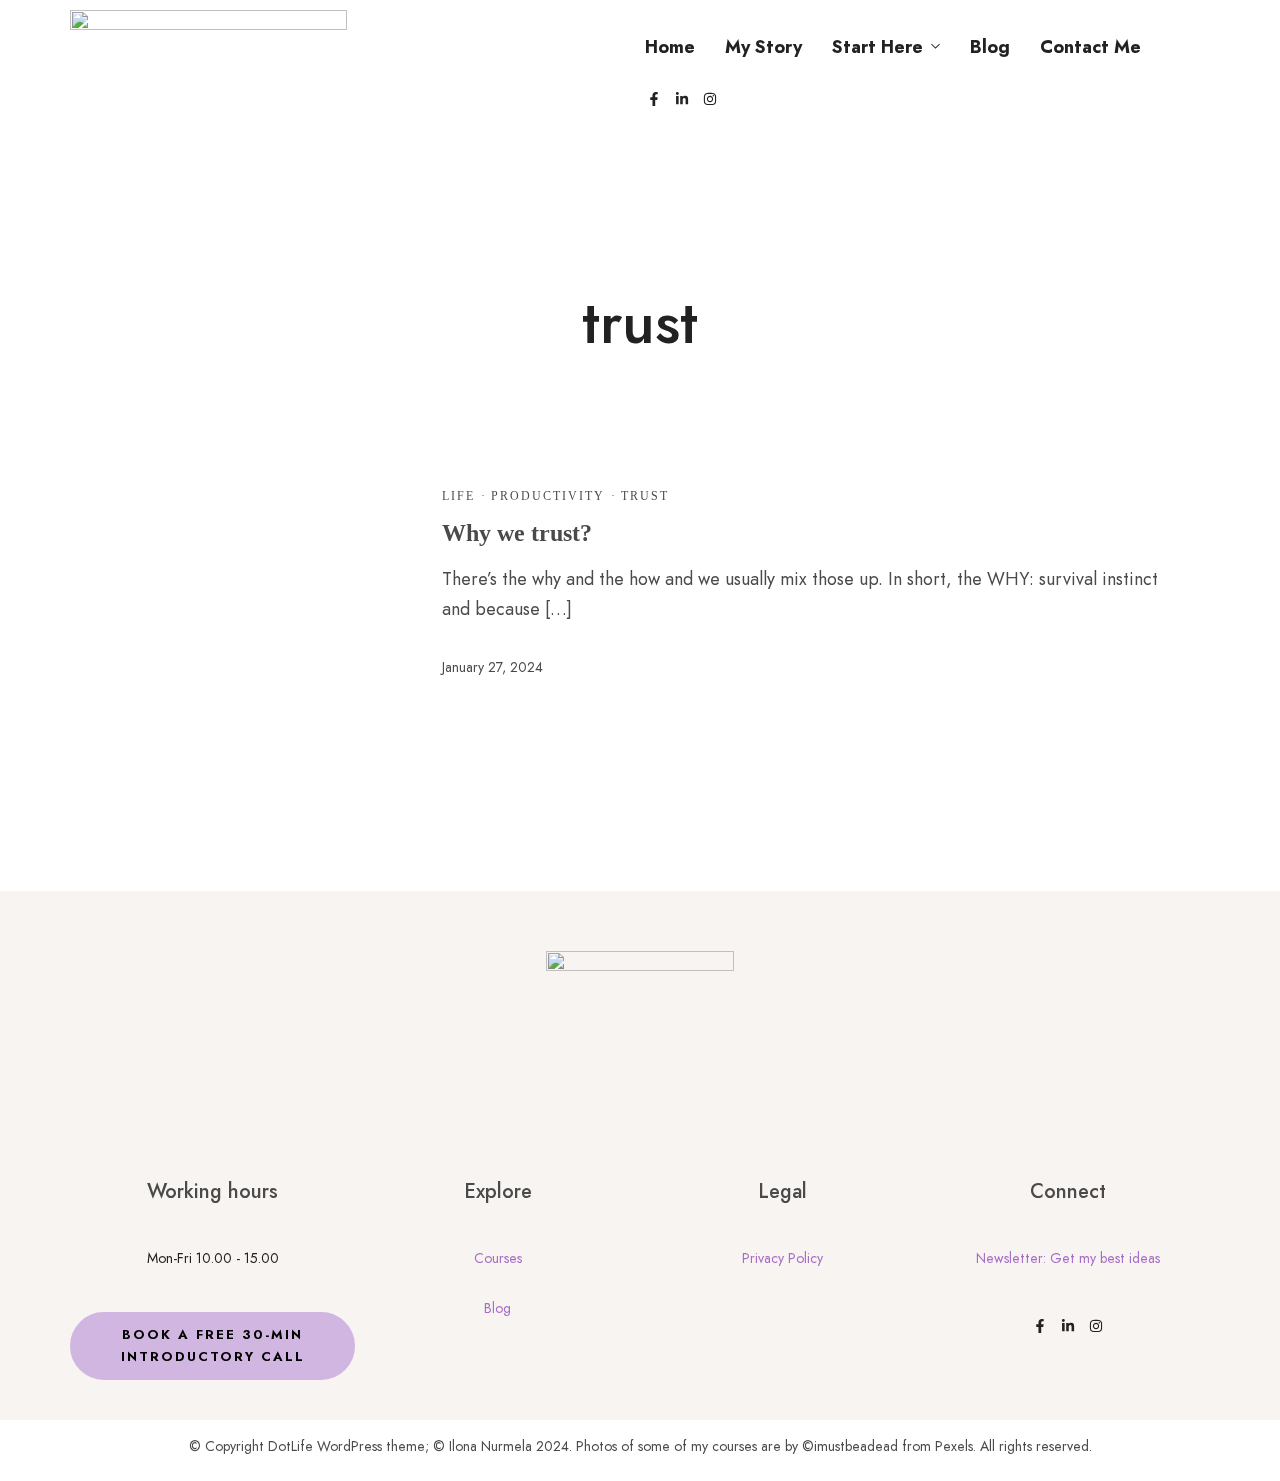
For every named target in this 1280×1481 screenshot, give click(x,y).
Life (458, 496)
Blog (990, 47)
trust (645, 496)
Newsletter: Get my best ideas (1068, 1258)
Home (670, 47)
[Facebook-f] (654, 99)
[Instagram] (710, 99)
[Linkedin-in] (682, 99)
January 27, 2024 (492, 667)
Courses (498, 1258)
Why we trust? (517, 533)
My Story (763, 47)
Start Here (877, 47)
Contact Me (1090, 47)
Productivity (548, 496)
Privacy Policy (782, 1258)
